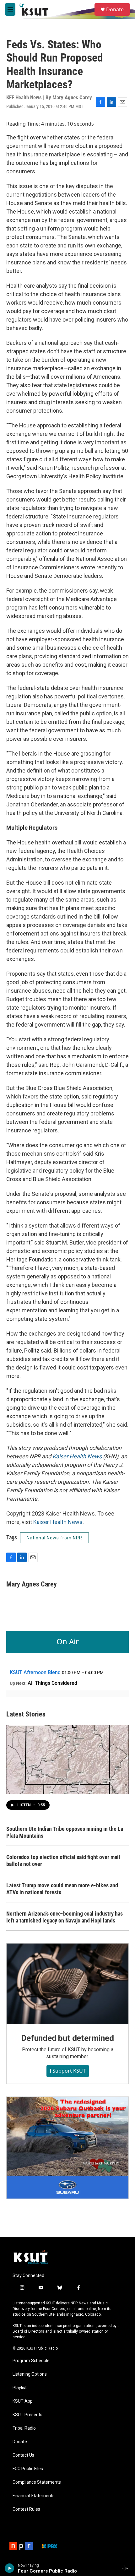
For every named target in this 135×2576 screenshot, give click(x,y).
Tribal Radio (24, 2428)
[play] (10, 2568)
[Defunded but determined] (67, 1984)
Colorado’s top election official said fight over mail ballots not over (63, 1860)
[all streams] (127, 2568)
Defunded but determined (67, 2038)
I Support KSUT (68, 2071)
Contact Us (23, 2455)
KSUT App (23, 2401)
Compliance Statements (37, 2482)
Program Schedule (31, 2361)
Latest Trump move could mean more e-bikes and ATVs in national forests (62, 1889)
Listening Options (30, 2374)
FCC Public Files (28, 2469)
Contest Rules (26, 2509)
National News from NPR (54, 1538)
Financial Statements (34, 2496)
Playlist (20, 2388)
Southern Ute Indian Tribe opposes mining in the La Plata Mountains (65, 1832)
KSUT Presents (27, 2415)
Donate (115, 9)
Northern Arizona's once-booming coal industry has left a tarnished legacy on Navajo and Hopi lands (65, 1917)
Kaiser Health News (77, 1456)
